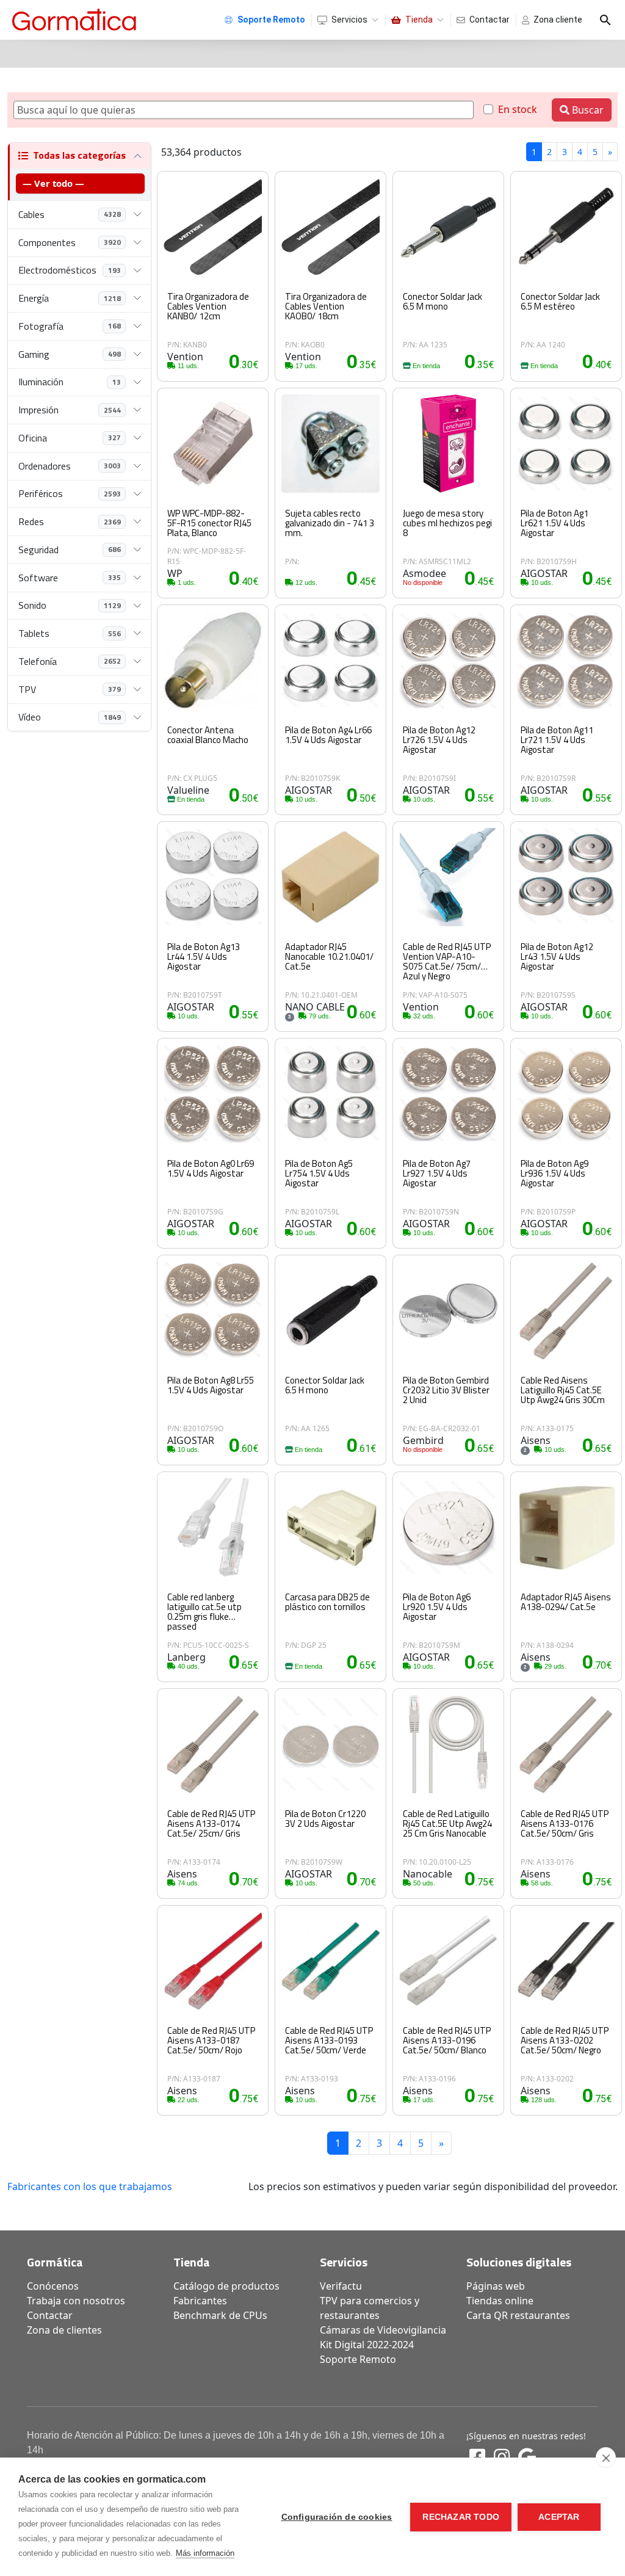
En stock (518, 109)
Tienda (419, 20)
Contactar (490, 20)
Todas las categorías (79, 155)
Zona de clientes (64, 2330)
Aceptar (559, 2517)
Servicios (349, 20)
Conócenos (53, 2286)
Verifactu (341, 2286)
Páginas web (496, 2286)
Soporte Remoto (358, 2359)
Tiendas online (500, 2301)
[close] (606, 2458)
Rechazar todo (461, 2517)
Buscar (587, 110)
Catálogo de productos (226, 2286)
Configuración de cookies (337, 2517)
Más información (205, 2553)
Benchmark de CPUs (220, 2315)
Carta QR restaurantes (518, 2315)
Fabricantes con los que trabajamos (90, 2186)
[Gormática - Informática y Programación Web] (74, 20)
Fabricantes (200, 2301)
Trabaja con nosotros (76, 2301)
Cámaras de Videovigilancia (383, 2330)
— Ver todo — (53, 183)
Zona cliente (558, 20)
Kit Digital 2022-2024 (367, 2345)
